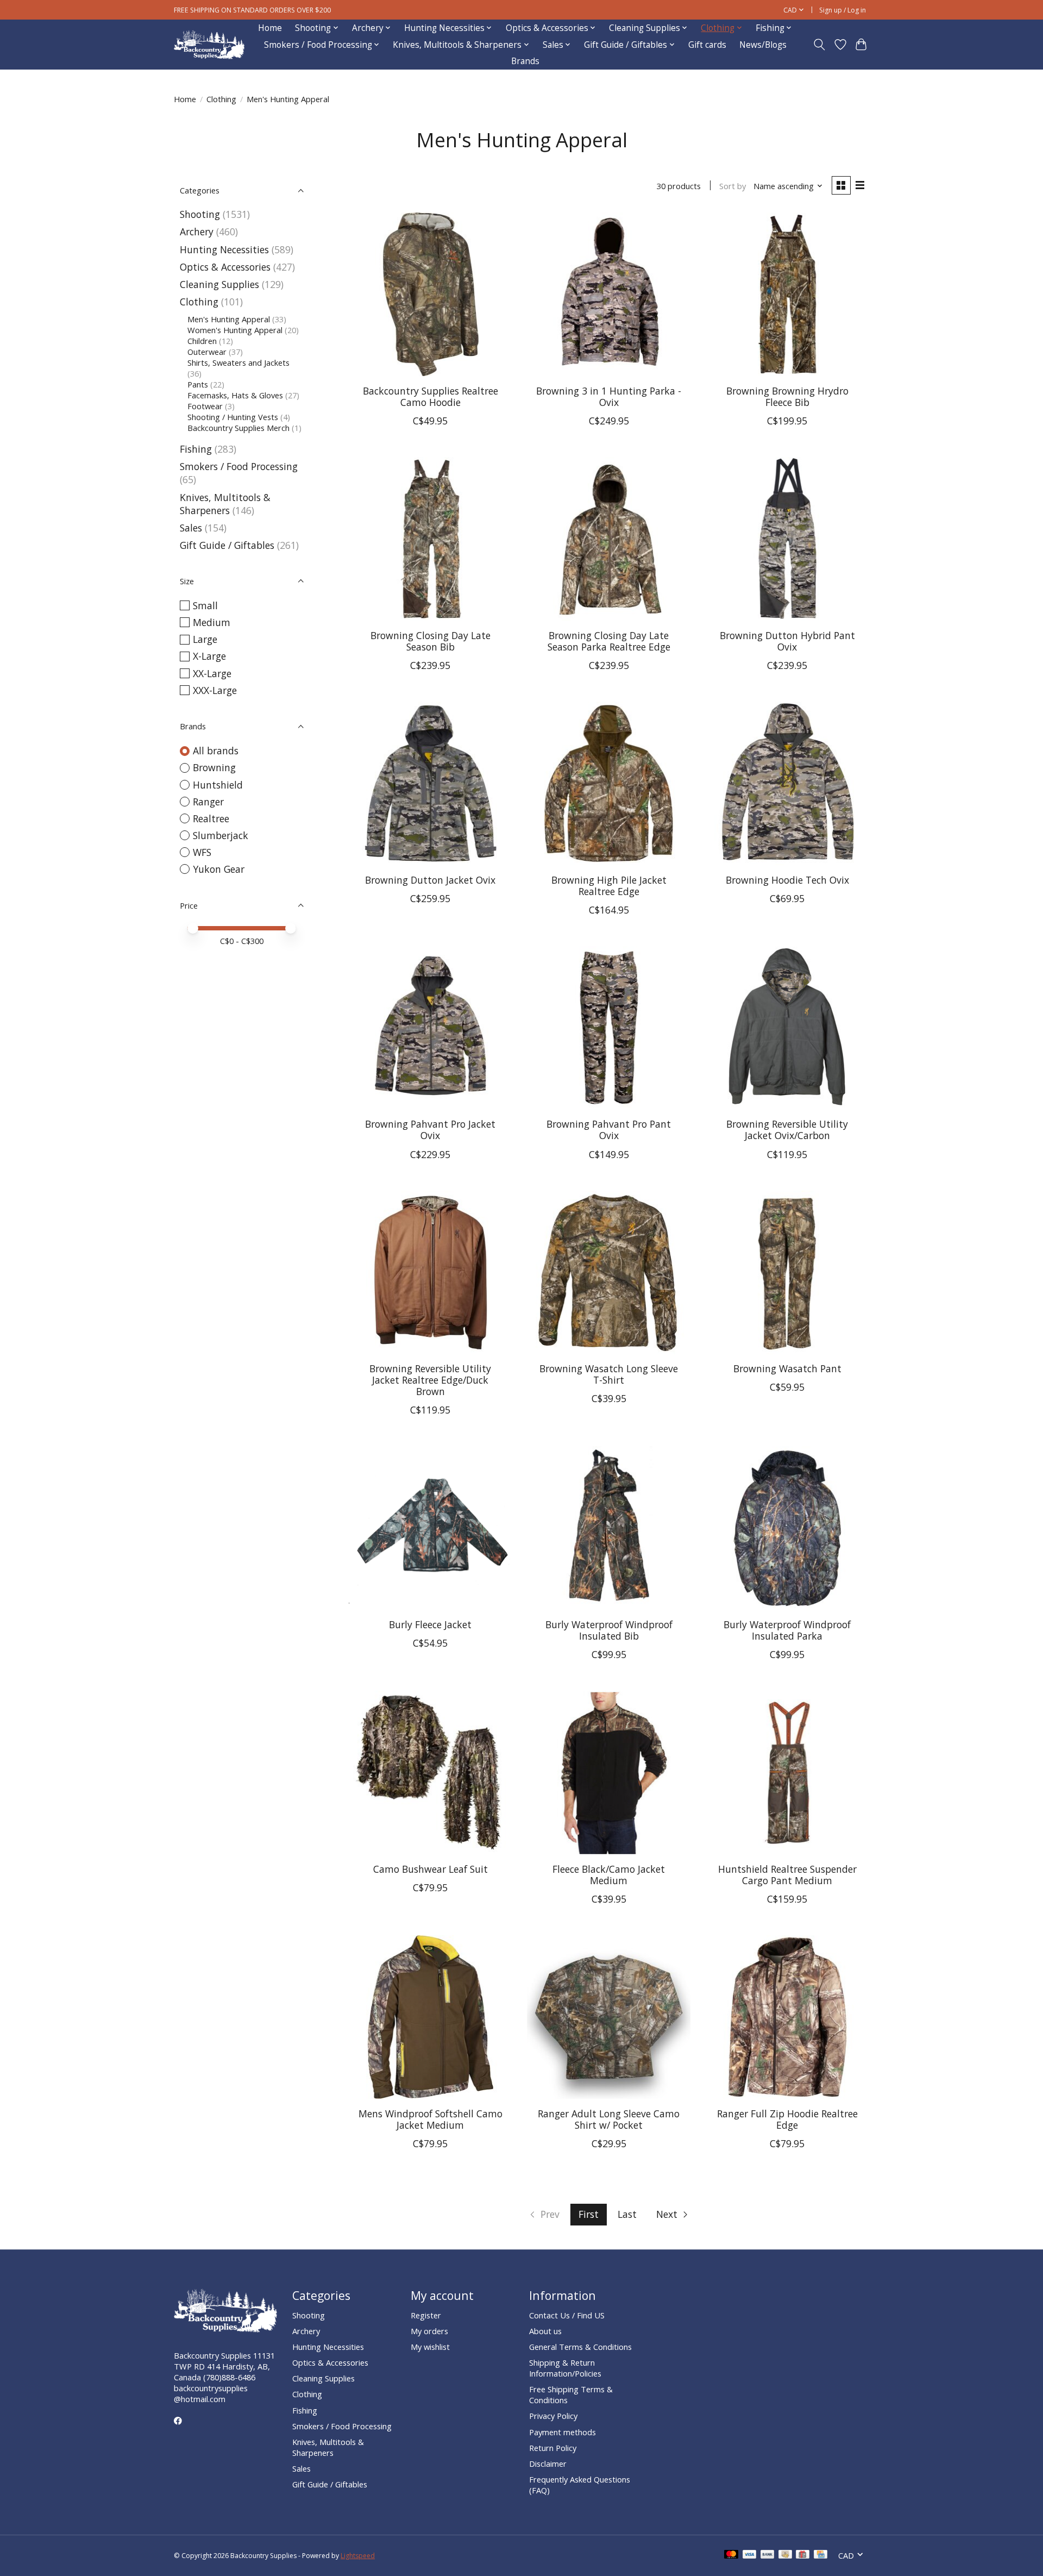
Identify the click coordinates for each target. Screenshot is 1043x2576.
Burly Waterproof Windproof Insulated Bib (609, 1630)
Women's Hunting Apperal (235, 330)
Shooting (200, 214)
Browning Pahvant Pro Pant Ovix (609, 1130)
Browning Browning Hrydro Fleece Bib (787, 396)
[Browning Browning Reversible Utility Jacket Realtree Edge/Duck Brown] (431, 1273)
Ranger (208, 802)
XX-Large (212, 673)
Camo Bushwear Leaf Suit (431, 1869)
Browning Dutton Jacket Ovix (430, 880)
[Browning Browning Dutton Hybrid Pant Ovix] (787, 539)
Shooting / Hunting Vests (233, 417)
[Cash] (785, 2555)
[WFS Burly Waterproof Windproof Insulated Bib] (609, 1528)
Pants (198, 384)
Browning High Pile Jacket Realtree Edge (609, 886)
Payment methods (563, 2432)
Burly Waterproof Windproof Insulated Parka (787, 1630)
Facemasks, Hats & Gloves (235, 395)
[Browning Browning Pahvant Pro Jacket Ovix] (431, 1028)
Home (270, 28)
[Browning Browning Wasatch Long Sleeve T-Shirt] (609, 1273)
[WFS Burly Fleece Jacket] (431, 1528)
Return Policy (553, 2448)
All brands (216, 751)
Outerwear (207, 352)
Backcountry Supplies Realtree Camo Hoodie (431, 396)
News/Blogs (763, 45)
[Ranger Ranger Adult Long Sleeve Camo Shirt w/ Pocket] (609, 2017)
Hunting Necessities (224, 249)
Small (205, 605)
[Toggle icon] (819, 45)
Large (205, 639)
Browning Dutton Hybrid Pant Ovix (787, 641)
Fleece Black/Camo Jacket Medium (609, 1875)
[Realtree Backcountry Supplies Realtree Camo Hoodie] (431, 294)
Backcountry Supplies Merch (238, 428)
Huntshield (218, 785)
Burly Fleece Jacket (430, 1624)
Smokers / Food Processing (239, 466)
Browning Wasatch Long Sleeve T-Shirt (609, 1374)
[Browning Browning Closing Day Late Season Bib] (431, 539)
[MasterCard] (731, 2555)
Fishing (196, 449)
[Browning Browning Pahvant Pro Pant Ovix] (609, 1028)
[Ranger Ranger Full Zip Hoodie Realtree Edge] (787, 2017)
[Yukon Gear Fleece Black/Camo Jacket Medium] (609, 1772)
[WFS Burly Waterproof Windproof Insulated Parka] (787, 1528)
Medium (212, 622)
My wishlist (430, 2347)
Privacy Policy (553, 2416)
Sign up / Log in (843, 10)
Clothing (221, 99)
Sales (191, 528)
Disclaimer (548, 2464)
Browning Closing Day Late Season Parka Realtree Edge (609, 641)
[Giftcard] (803, 2555)
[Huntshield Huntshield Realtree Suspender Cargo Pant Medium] (787, 1772)
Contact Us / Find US (567, 2315)
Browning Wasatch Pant (787, 1368)
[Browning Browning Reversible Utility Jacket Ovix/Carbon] (787, 1028)
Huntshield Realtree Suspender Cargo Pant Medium (787, 1875)
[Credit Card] (821, 2555)
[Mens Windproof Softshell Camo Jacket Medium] (431, 2017)
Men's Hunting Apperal (229, 319)
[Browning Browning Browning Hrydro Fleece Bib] (787, 294)
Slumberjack (221, 835)
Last (627, 2214)
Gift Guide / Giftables (227, 545)
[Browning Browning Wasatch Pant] (787, 1273)
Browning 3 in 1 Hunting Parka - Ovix (609, 396)
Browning (214, 767)
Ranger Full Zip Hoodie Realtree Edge (787, 2119)
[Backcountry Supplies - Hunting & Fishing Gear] (209, 45)
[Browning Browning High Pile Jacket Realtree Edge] (609, 783)
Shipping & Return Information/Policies (565, 2368)
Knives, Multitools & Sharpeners (225, 504)
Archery (197, 232)
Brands (525, 61)
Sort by (733, 186)
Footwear (205, 406)
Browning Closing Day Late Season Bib (431, 641)
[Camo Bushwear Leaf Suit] (431, 1772)
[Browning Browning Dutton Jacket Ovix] (431, 783)
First (589, 2214)
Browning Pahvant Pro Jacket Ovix (430, 1130)
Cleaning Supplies (219, 284)
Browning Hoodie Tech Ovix (787, 880)
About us (545, 2331)
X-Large (209, 656)
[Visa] (750, 2555)
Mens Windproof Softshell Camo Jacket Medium (431, 2119)
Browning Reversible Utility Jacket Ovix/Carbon (787, 1130)
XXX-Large (215, 690)
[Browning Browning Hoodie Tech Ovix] (787, 783)
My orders (429, 2331)
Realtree (211, 818)
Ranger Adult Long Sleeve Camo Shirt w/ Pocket (609, 2119)
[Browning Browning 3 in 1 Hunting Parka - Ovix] (609, 294)
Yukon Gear (219, 869)
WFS (202, 852)
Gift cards (707, 45)
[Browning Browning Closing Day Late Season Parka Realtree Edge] (609, 539)
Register (426, 2315)
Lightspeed (358, 2556)
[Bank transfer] (768, 2555)
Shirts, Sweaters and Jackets (238, 362)
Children (202, 341)
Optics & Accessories (225, 267)
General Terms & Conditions (580, 2347)
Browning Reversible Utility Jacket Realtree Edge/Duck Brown (430, 1380)
